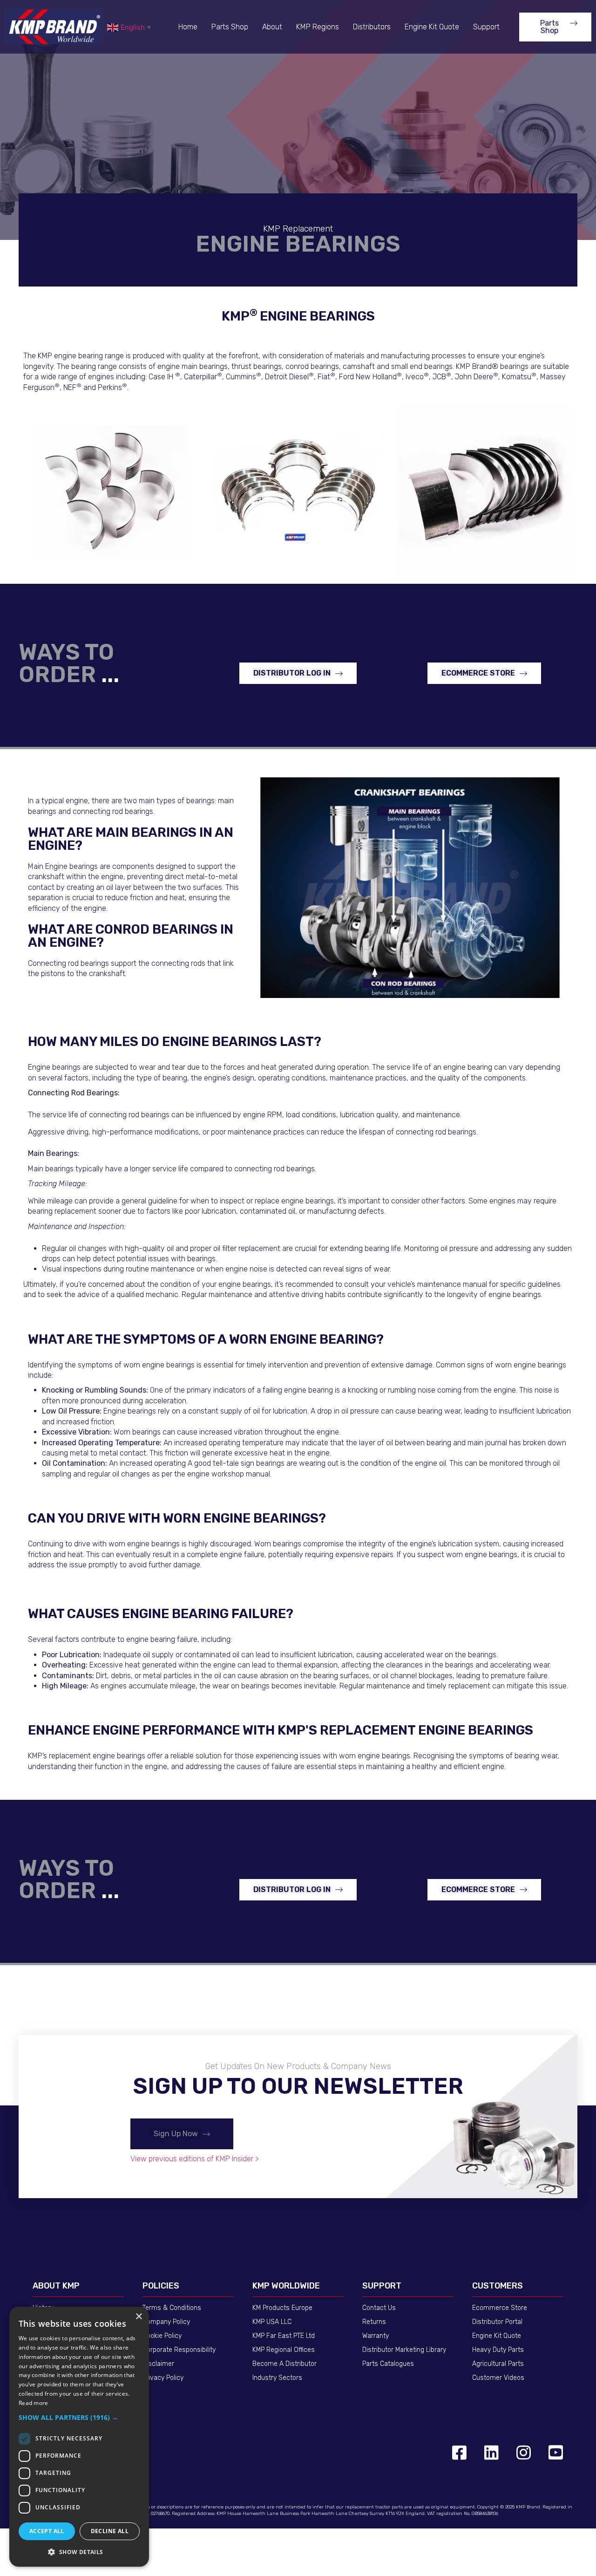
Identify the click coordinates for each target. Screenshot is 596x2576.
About (272, 27)
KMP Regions (318, 27)
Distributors (372, 27)
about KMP (56, 2286)
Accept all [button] (47, 2531)
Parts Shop (230, 27)
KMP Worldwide (286, 2286)
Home (188, 27)
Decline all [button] (110, 2531)
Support (486, 27)
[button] (555, 27)
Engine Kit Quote (432, 27)
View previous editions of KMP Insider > (195, 2159)
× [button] (139, 2317)
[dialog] (79, 2437)
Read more (34, 2403)
